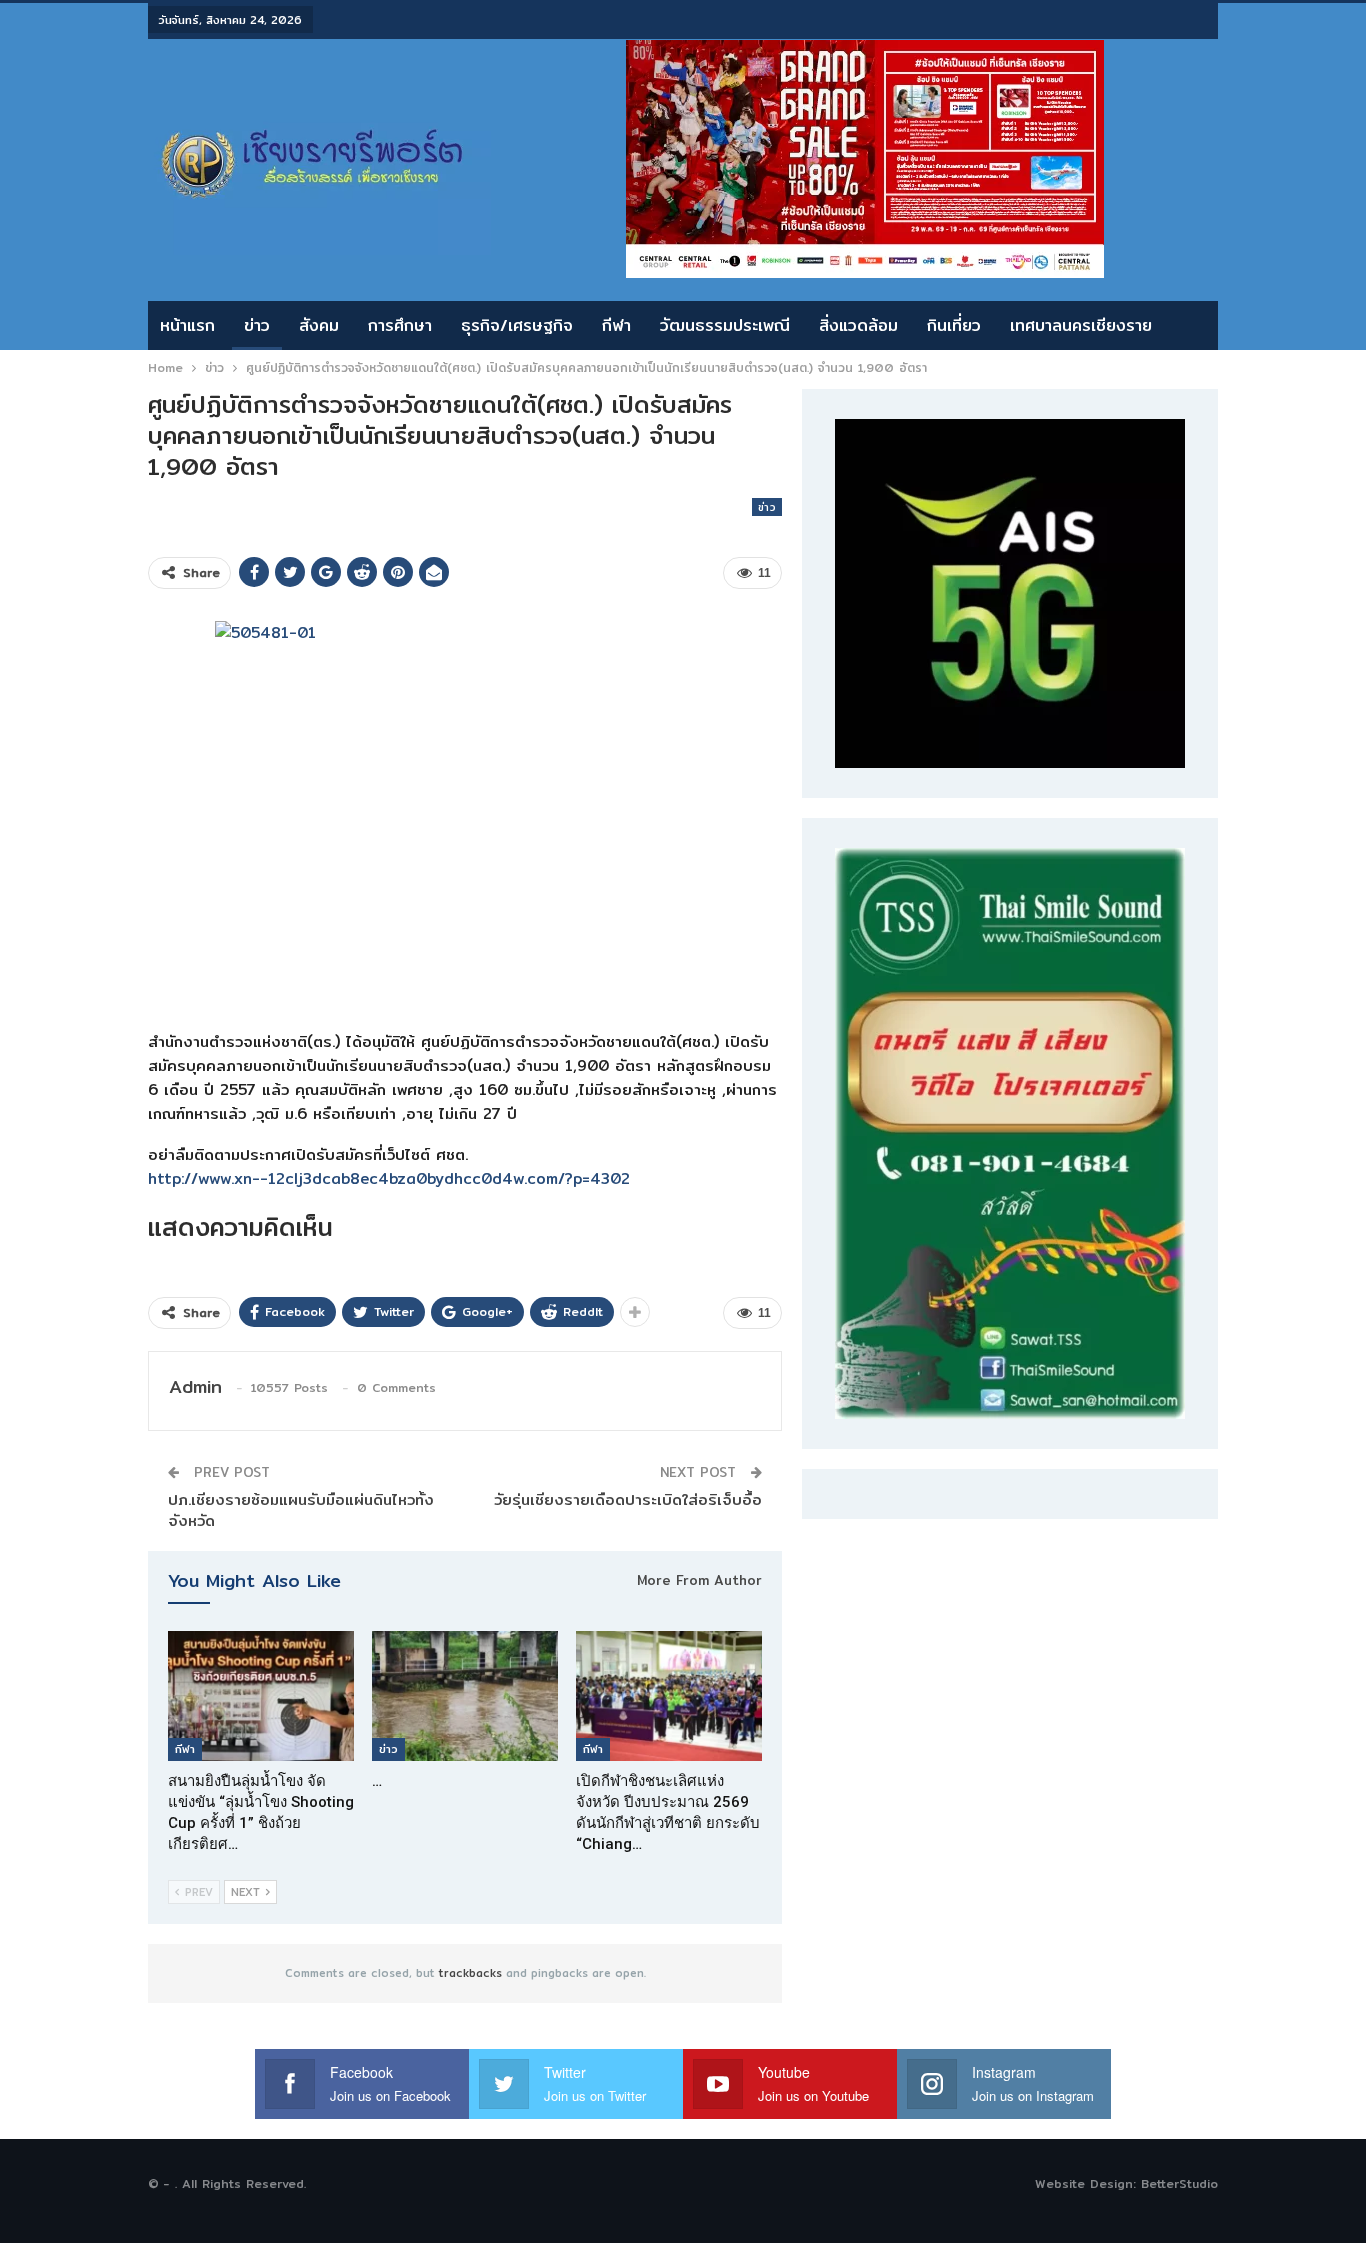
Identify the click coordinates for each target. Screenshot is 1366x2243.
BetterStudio (1179, 2183)
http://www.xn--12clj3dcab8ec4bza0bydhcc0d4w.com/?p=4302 (389, 1178)
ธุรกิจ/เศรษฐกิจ (517, 325)
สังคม (319, 325)
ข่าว (257, 325)
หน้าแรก (187, 325)
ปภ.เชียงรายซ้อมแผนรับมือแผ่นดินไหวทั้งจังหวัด (301, 1510)
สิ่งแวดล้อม (858, 325)
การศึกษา (400, 325)
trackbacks (470, 1973)
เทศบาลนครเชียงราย (1081, 325)
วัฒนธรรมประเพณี (725, 325)
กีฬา (616, 325)
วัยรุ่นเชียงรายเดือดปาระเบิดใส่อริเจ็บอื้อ (628, 1499)
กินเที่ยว (954, 325)
